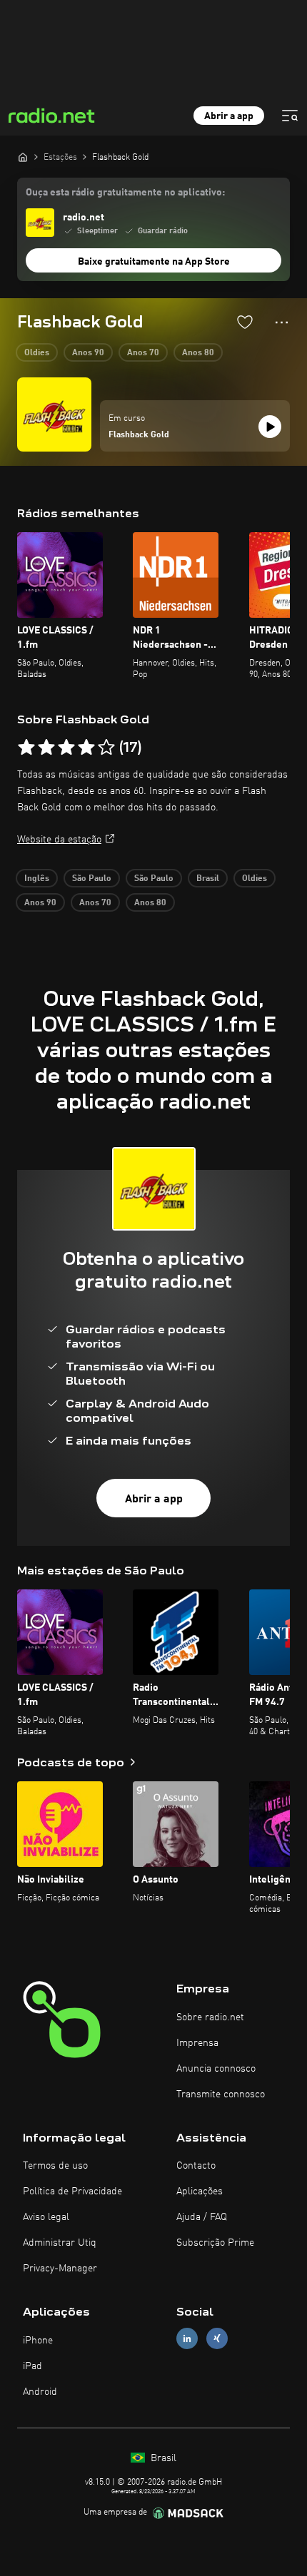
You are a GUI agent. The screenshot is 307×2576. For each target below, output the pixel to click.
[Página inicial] (23, 157)
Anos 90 (88, 353)
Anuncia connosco (216, 2069)
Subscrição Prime (215, 2243)
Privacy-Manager (60, 2269)
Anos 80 (198, 353)
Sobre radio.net (210, 2017)
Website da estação (59, 840)
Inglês (37, 879)
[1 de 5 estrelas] (26, 748)
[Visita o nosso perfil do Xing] (217, 2339)
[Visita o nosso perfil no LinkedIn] (187, 2339)
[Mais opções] (282, 322)
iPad (32, 2366)
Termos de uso (55, 2166)
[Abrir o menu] (290, 116)
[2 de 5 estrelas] (46, 748)
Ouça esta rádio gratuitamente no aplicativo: (125, 193)
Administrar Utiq (60, 2243)
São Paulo (92, 879)
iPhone (38, 2341)
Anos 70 (143, 353)
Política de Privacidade (72, 2191)
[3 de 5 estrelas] (66, 748)
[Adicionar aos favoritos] (245, 322)
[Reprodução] (270, 427)
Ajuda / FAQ (202, 2217)
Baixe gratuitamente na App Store (154, 262)
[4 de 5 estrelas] (86, 748)
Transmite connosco (221, 2094)
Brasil (208, 879)
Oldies (37, 353)
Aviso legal (46, 2217)
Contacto (196, 2166)
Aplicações (200, 2191)
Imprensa (197, 2043)
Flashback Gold (139, 435)
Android (40, 2392)
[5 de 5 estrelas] (106, 748)
